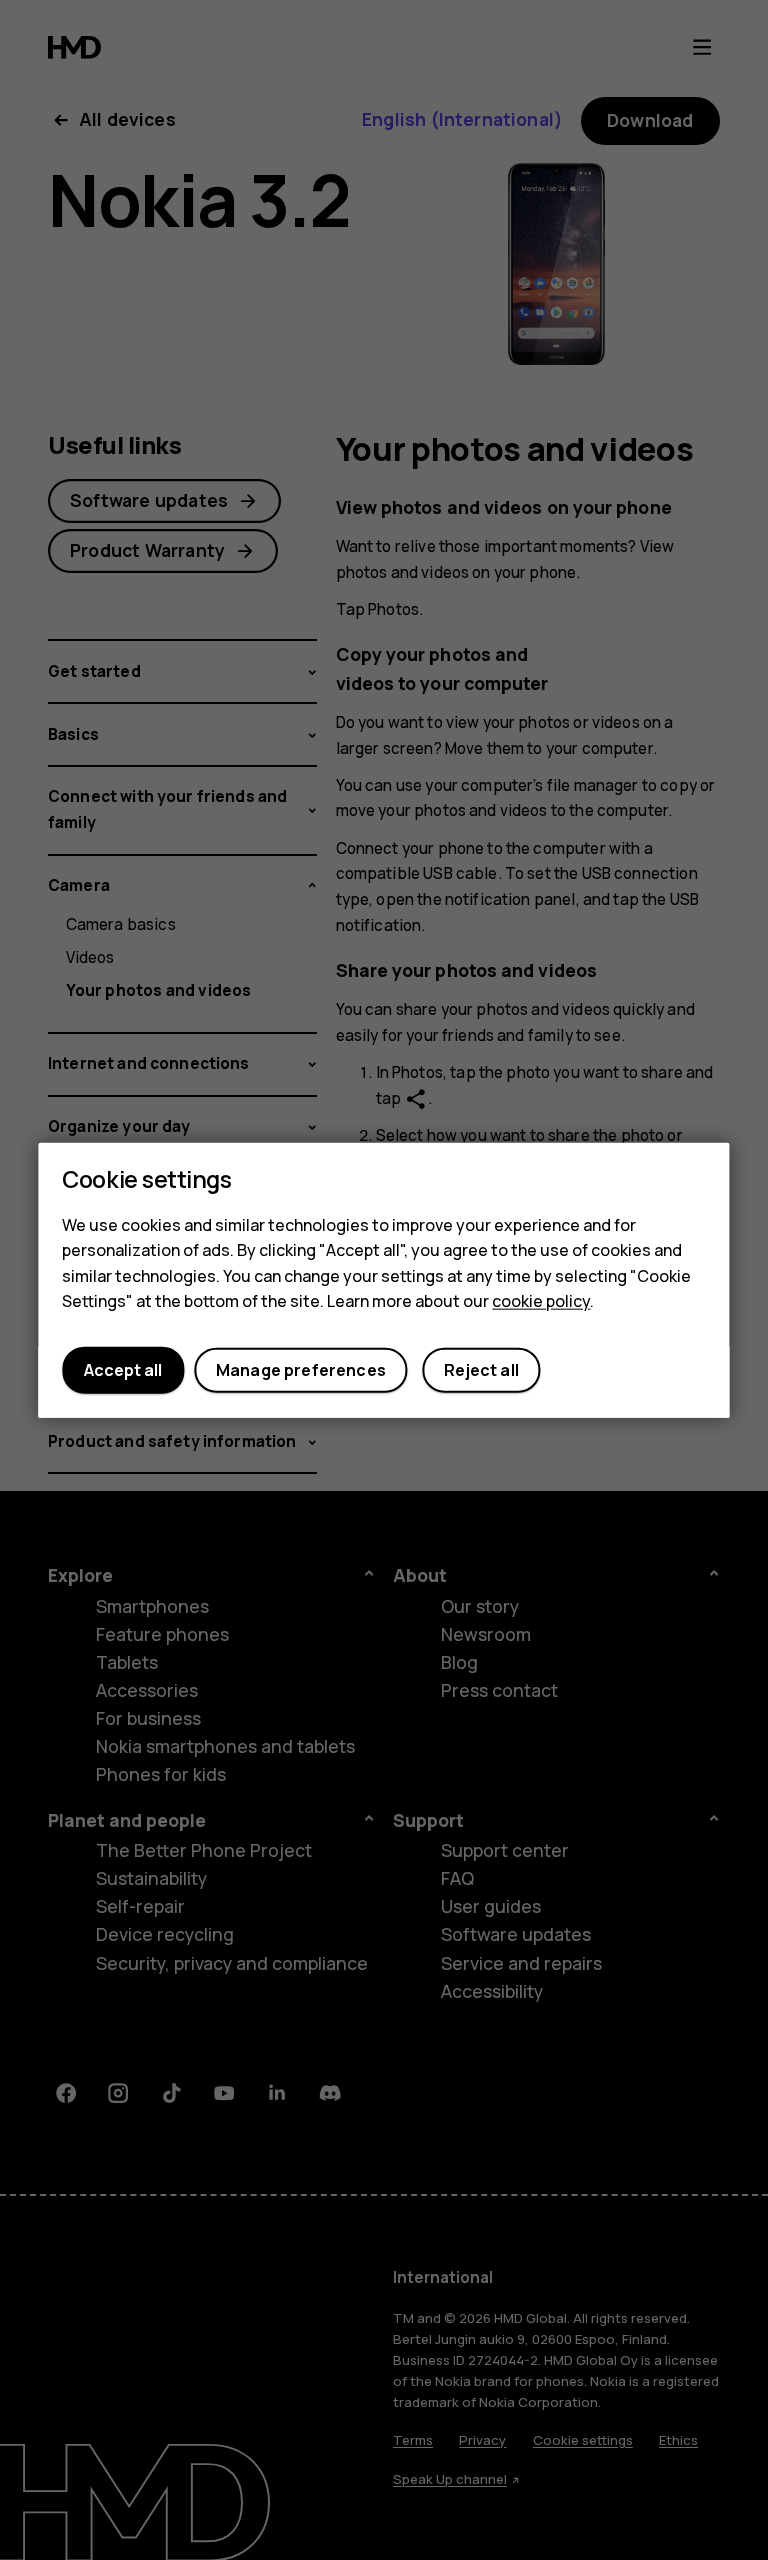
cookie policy (541, 1301)
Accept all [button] (123, 1370)
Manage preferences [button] (301, 1370)
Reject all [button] (481, 1370)
